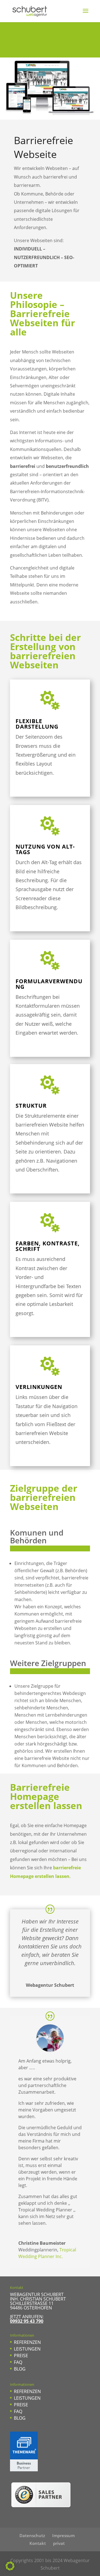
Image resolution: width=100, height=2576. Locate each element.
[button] (10, 2566)
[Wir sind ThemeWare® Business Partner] (24, 2470)
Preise (21, 2356)
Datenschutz (32, 2535)
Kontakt (38, 2543)
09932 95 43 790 (27, 2321)
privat (59, 2543)
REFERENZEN (27, 2342)
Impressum (63, 2535)
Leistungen (27, 2349)
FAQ (18, 2362)
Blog (20, 2369)
